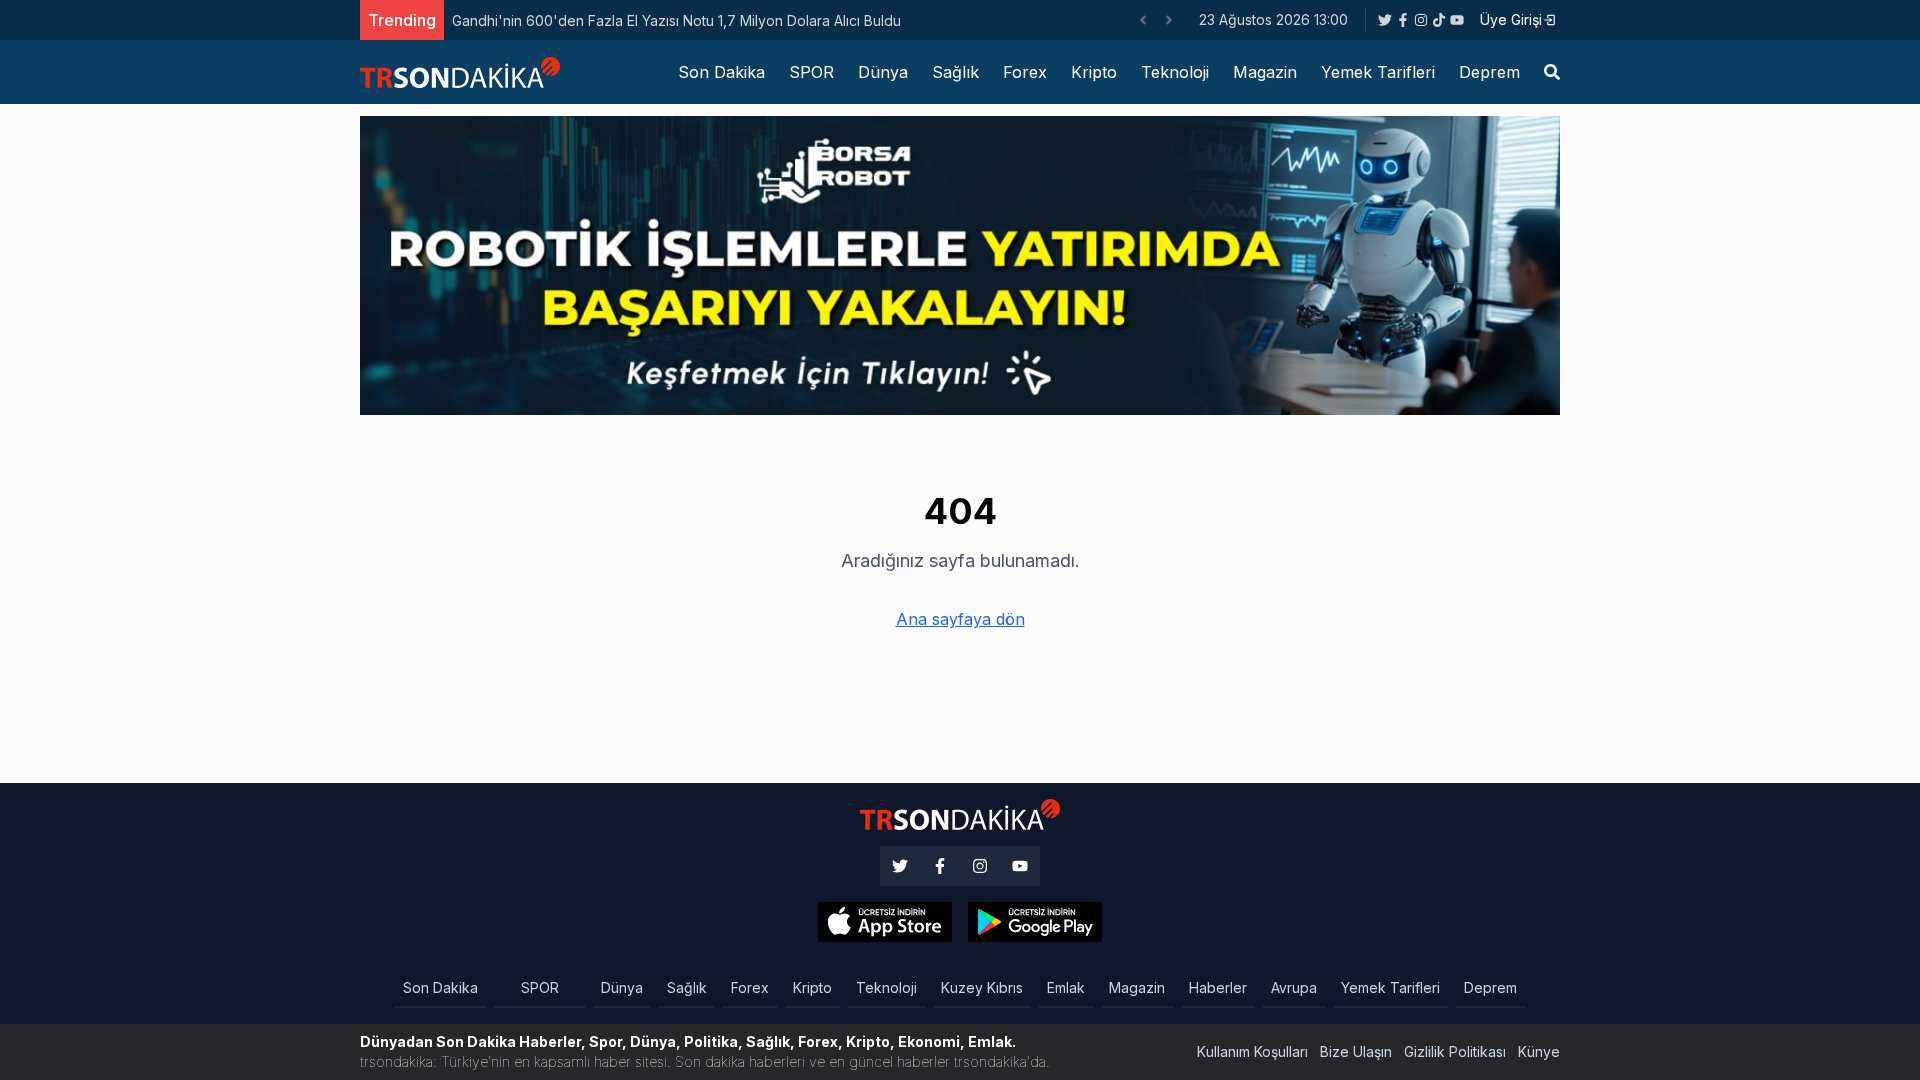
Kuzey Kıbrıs (982, 987)
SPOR (811, 72)
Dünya (883, 72)
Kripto (1094, 72)
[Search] (1552, 72)
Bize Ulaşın (1356, 1051)
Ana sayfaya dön (960, 619)
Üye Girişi (1511, 19)
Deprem (1489, 72)
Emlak (1066, 987)
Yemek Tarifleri (1378, 72)
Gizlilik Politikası (1455, 1051)
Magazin (1265, 72)
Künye (1539, 1051)
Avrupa (1294, 987)
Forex (1025, 72)
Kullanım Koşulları (1252, 1051)
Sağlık (955, 72)
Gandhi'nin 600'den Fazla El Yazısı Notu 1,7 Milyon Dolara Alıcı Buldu (676, 20)
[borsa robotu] (960, 264)
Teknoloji (1175, 72)
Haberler (1218, 987)
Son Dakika (721, 72)
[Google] (885, 922)
